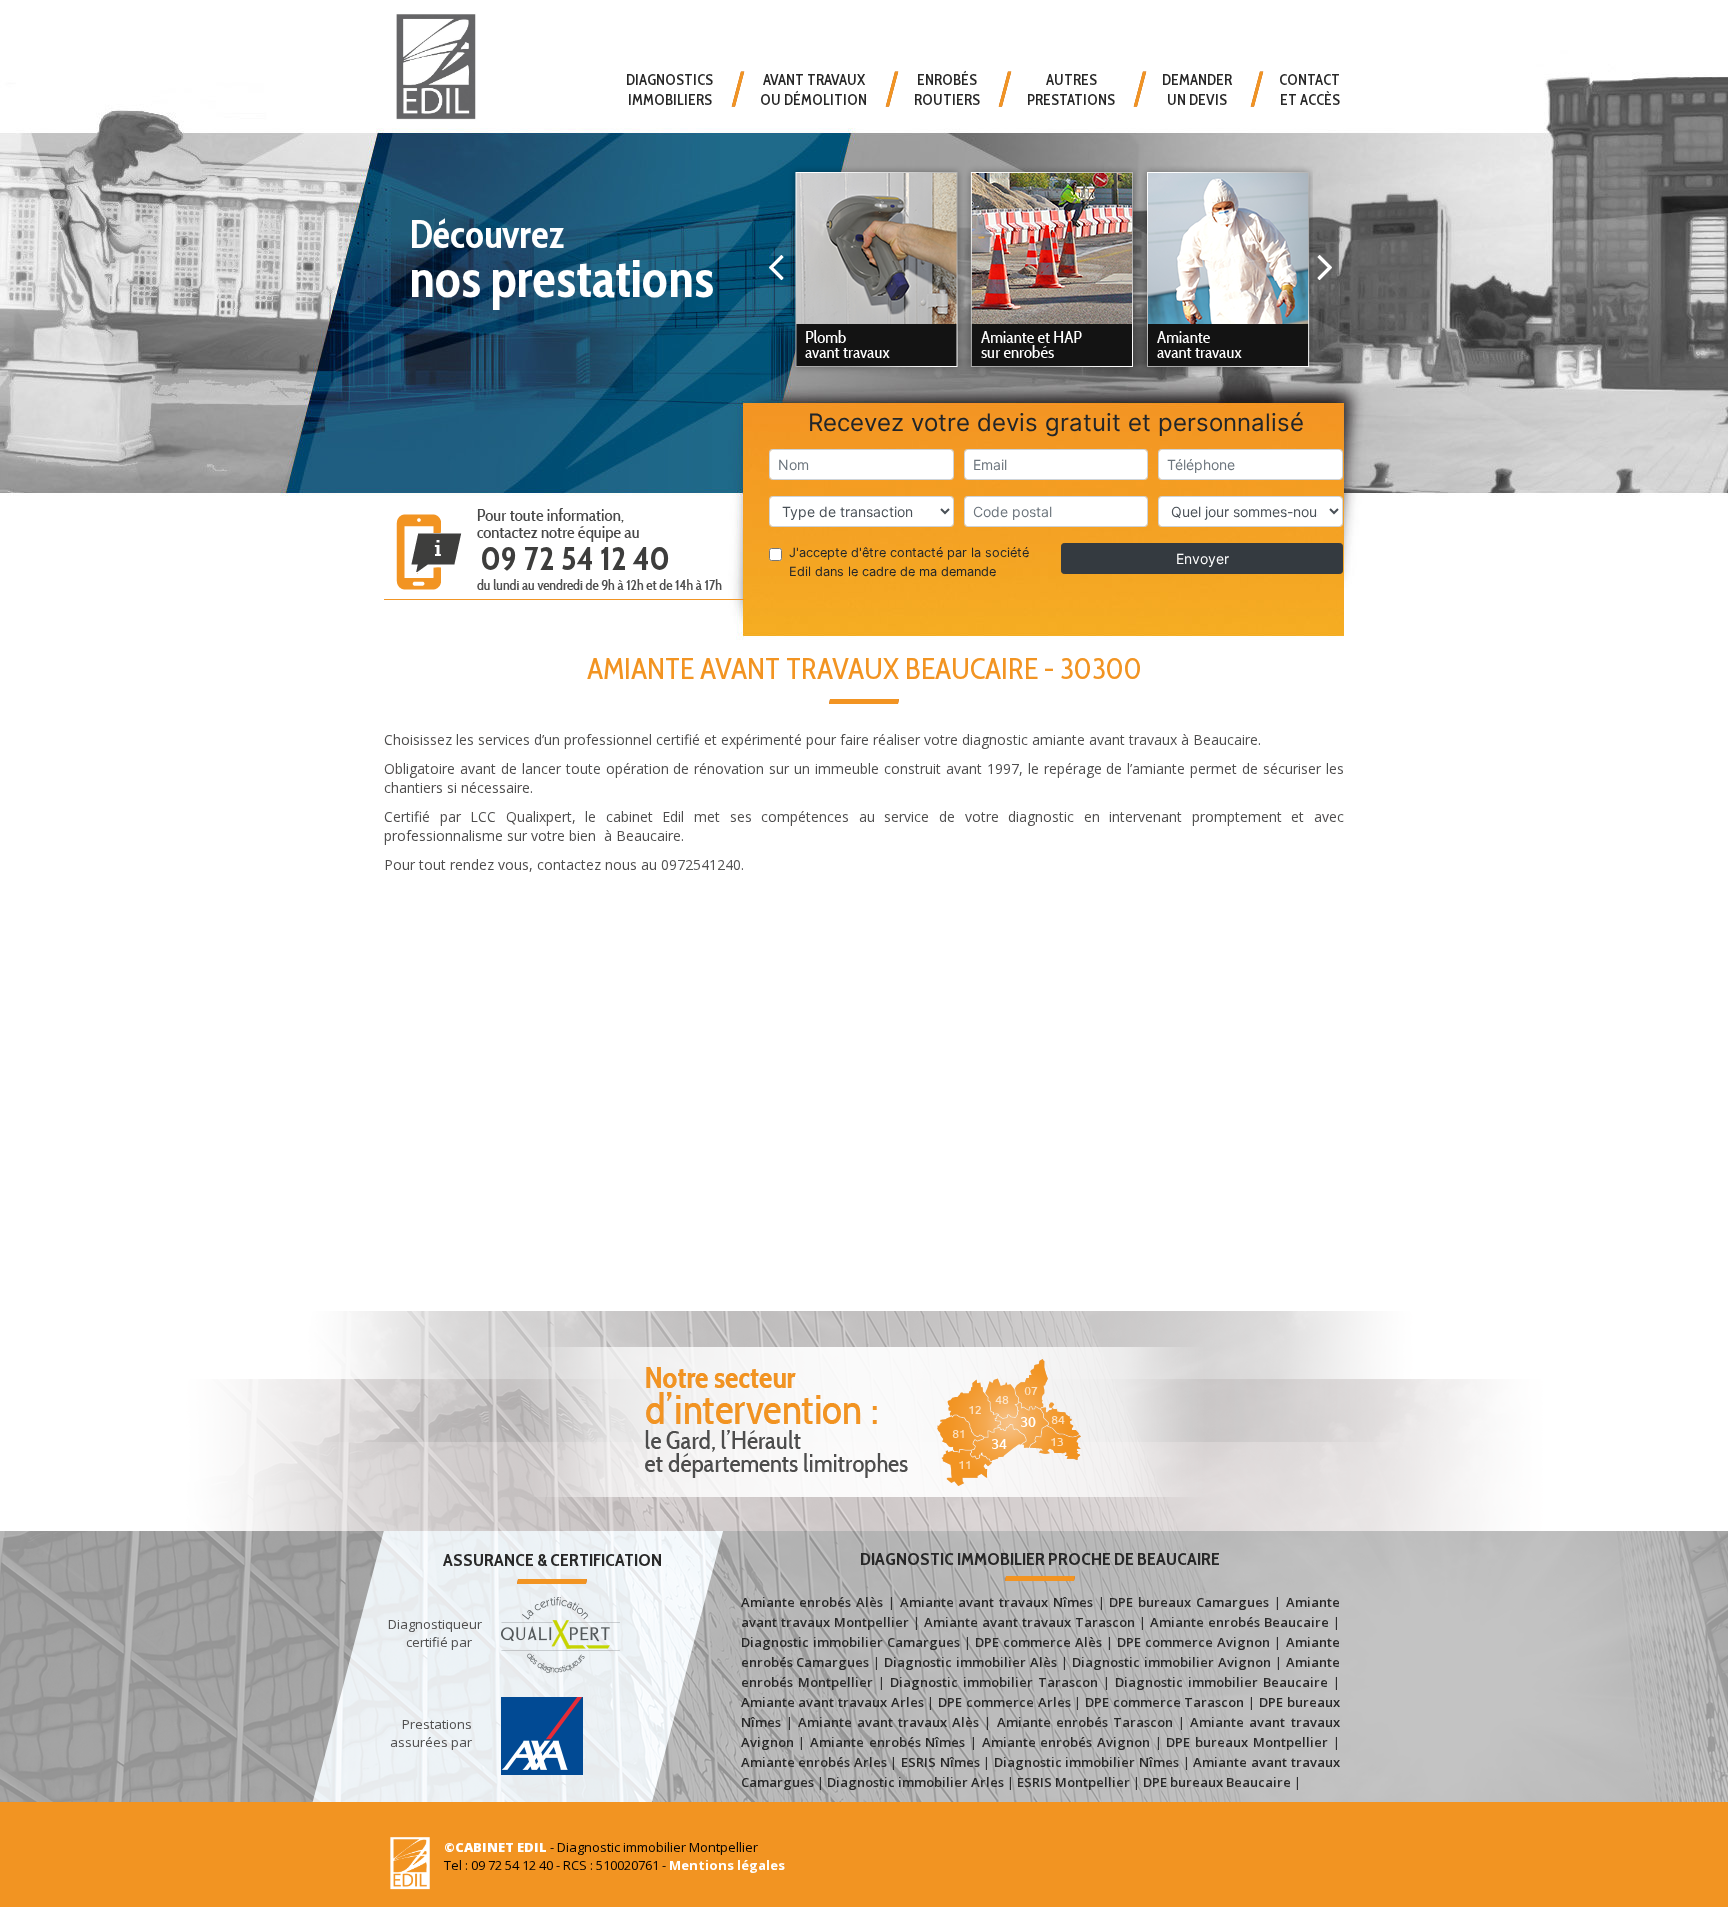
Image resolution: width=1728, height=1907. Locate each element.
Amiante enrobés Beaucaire (1239, 1622)
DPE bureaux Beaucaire (1217, 1782)
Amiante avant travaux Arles (832, 1702)
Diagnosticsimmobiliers (669, 90)
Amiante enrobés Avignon (1066, 1742)
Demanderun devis (1197, 90)
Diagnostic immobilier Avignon (1171, 1662)
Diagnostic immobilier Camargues (850, 1642)
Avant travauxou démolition (813, 90)
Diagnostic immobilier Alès (970, 1662)
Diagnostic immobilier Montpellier (657, 1847)
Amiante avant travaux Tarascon (1029, 1622)
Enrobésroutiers (947, 90)
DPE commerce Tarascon (1164, 1702)
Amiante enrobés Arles (814, 1762)
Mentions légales (727, 1865)
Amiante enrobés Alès (812, 1602)
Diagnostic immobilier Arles (915, 1782)
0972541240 (701, 864)
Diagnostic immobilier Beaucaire (1221, 1682)
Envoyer (1202, 558)
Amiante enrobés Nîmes (887, 1742)
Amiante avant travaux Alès (888, 1722)
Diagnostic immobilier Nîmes (1086, 1762)
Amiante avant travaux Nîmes (996, 1602)
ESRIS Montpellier (1073, 1782)
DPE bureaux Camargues (1189, 1602)
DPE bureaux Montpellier (1246, 1742)
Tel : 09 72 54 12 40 (498, 1865)
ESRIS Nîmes (940, 1762)
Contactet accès (1309, 90)
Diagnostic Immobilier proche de (1040, 1559)
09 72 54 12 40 (575, 558)
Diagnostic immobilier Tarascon (994, 1682)
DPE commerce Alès (1038, 1642)
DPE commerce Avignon (1193, 1642)
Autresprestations (1071, 90)
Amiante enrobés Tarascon (1085, 1722)
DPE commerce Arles (1004, 1702)
